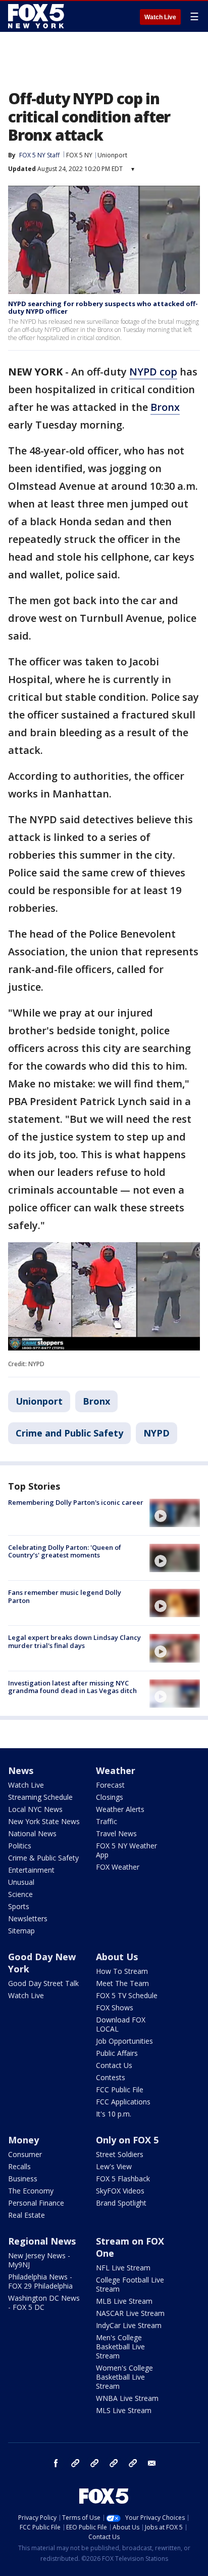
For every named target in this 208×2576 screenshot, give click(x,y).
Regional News (42, 2241)
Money (23, 2140)
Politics (20, 1846)
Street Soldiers (120, 2154)
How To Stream (122, 1971)
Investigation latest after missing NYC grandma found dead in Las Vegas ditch (72, 1687)
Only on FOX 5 (127, 2140)
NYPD (157, 1433)
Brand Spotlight (121, 2203)
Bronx (165, 407)
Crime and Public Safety (69, 1433)
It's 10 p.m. (114, 2114)
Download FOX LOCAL (121, 2024)
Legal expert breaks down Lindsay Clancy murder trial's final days (74, 1641)
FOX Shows (115, 2008)
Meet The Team (122, 1983)
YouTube (114, 2463)
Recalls (19, 2166)
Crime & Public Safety (43, 1858)
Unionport (112, 155)
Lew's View (114, 2166)
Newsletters (28, 1918)
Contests (111, 2077)
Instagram (75, 2463)
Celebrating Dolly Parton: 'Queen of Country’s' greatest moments (65, 1551)
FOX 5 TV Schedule (127, 1995)
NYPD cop (153, 372)
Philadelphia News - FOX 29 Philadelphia (40, 2281)
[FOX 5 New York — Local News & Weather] (37, 16)
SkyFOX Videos (120, 2191)
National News (32, 1833)
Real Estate (27, 2215)
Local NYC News (35, 1809)
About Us (117, 1957)
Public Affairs (117, 2053)
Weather (116, 1770)
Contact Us (114, 2065)
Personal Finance (36, 2203)
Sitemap (21, 1931)
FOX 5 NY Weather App (126, 1850)
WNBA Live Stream (127, 2398)
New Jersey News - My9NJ (39, 2260)
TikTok (94, 2463)
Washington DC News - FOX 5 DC (44, 2303)
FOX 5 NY (79, 155)
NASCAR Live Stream (130, 2313)
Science (20, 1894)
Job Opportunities (124, 2041)
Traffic (107, 1821)
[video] (175, 1513)
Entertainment (31, 1870)
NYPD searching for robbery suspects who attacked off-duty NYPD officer (103, 308)
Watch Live (160, 17)
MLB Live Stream (124, 2301)
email (152, 2463)
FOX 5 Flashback (123, 2179)
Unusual (21, 1882)
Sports (19, 1906)
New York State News (44, 1821)
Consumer (25, 2154)
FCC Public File (120, 2089)
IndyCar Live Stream (129, 2325)
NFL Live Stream (123, 2268)
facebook (56, 2463)
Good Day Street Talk (43, 1983)
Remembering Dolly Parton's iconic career (76, 1502)
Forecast (110, 1785)
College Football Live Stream (130, 2284)
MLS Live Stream (124, 2410)
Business (23, 2179)
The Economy (31, 2191)
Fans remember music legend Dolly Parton (65, 1596)
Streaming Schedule (40, 1797)
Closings (110, 1797)
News (21, 1770)
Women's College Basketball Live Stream (124, 2377)
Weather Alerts (120, 1809)
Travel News (116, 1833)
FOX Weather (118, 1867)
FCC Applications (123, 2102)
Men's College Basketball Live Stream (120, 2347)
